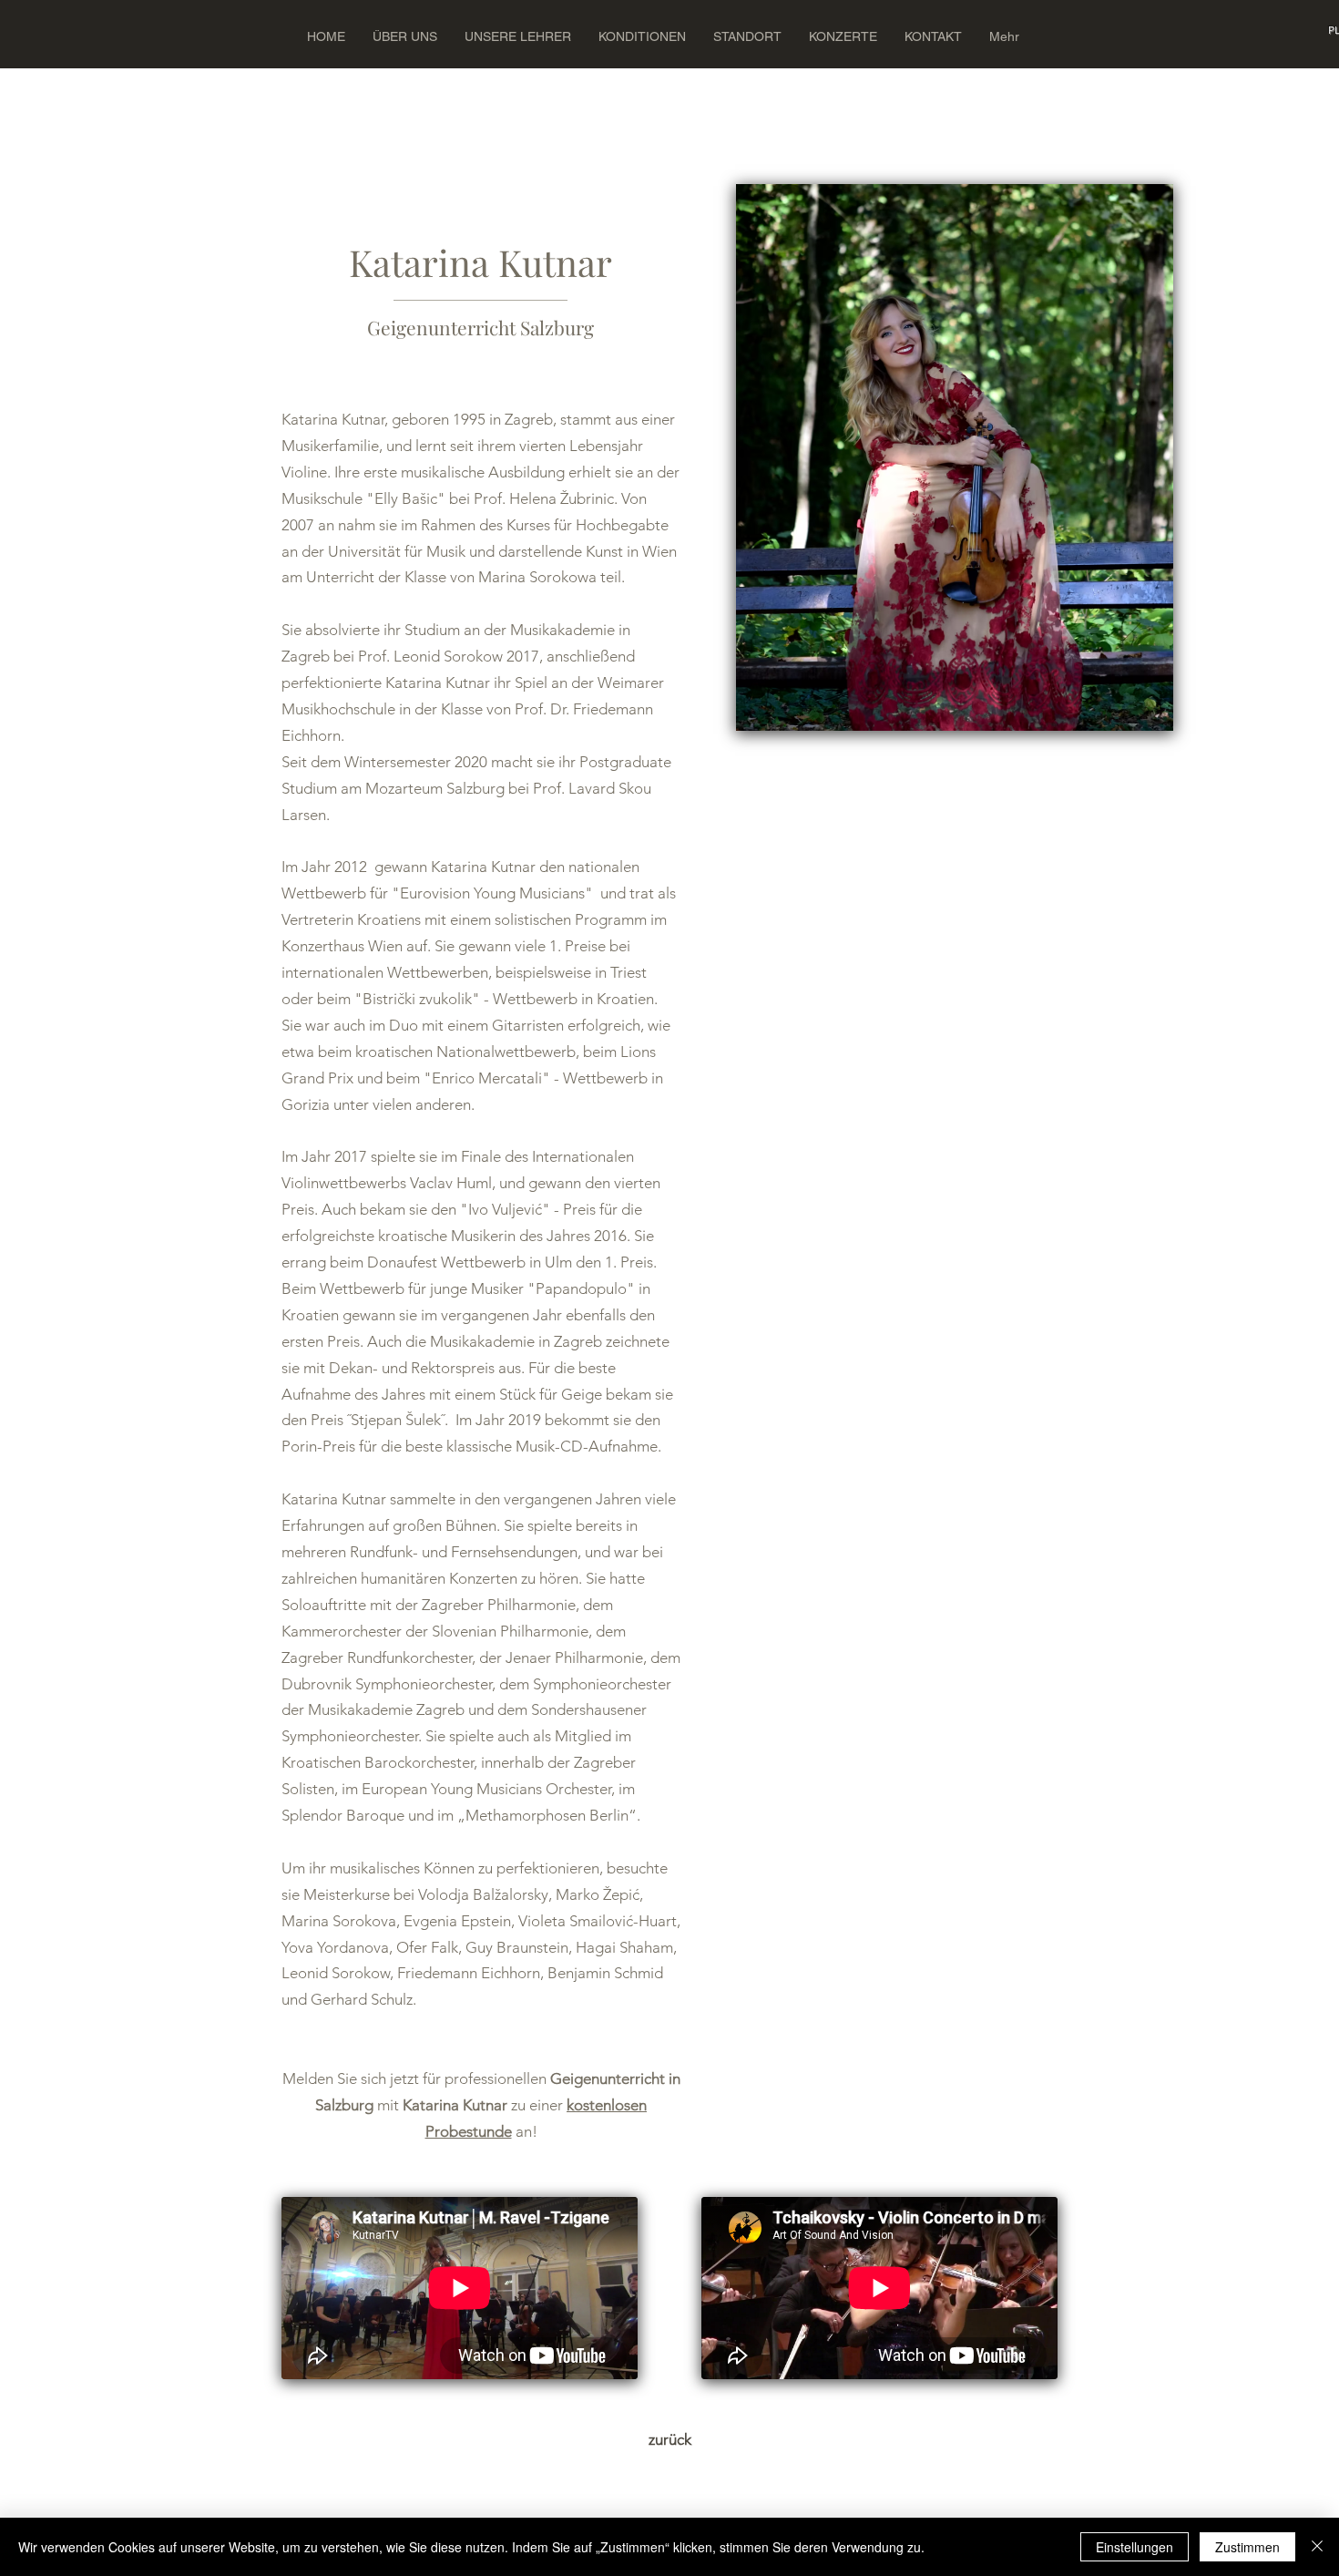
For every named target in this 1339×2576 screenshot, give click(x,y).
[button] (1004, 36)
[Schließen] (1317, 2547)
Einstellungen (1135, 2547)
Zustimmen (1247, 2547)
